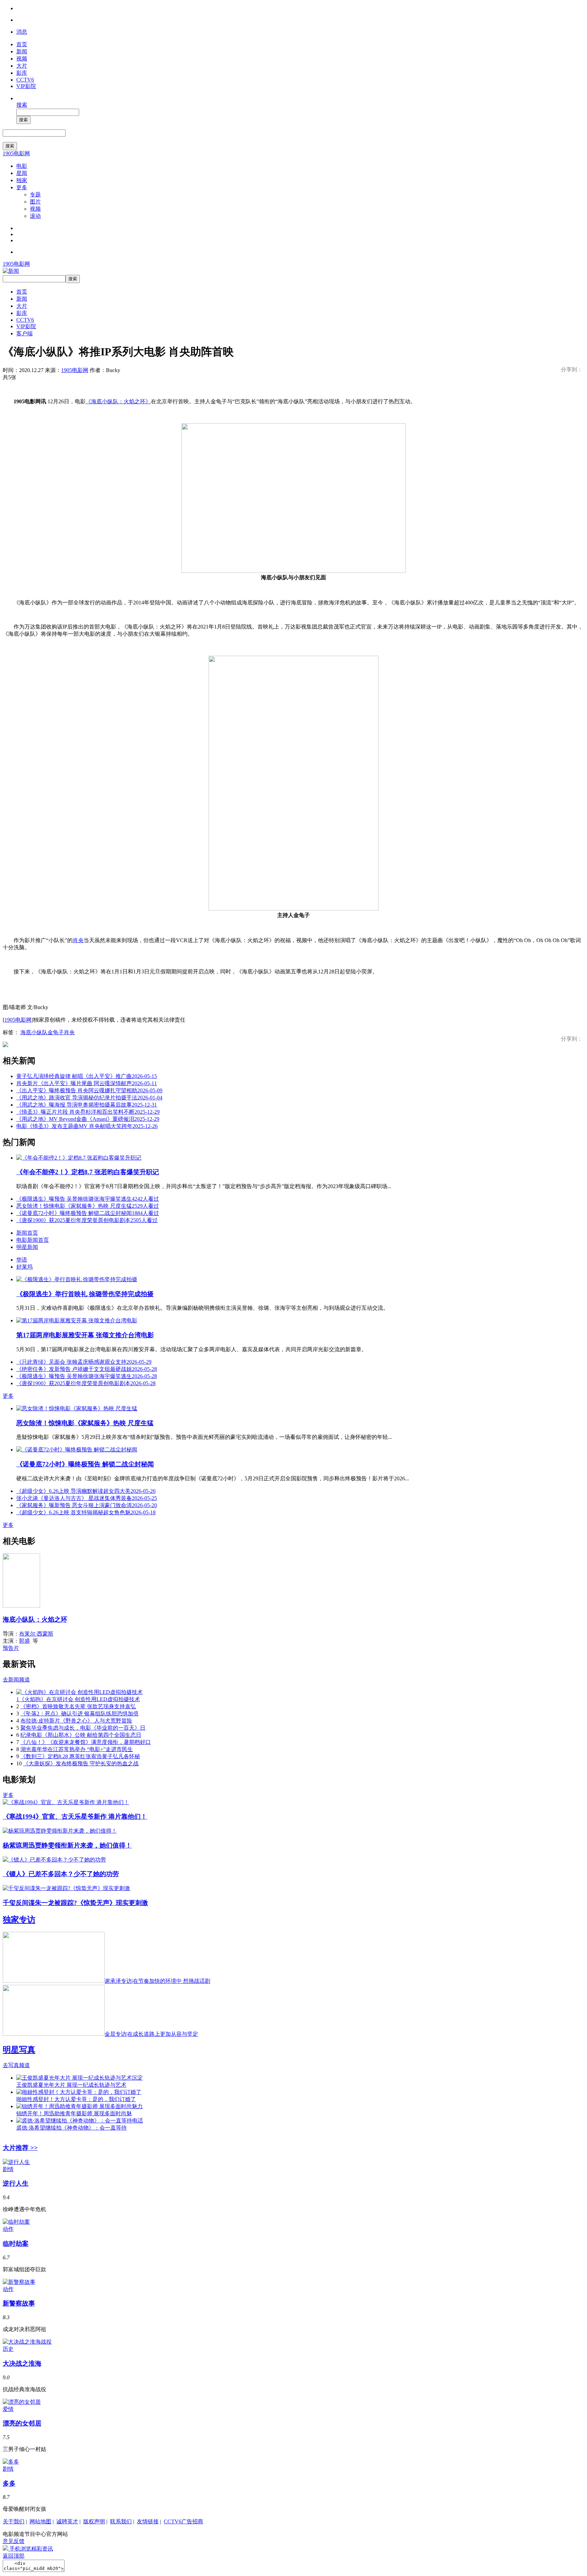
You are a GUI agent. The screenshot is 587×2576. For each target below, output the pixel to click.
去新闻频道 (16, 1680)
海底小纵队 (34, 1032)
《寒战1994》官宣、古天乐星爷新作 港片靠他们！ (75, 1816)
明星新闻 (27, 1247)
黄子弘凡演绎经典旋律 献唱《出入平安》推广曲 (87, 1076)
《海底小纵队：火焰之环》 (118, 401)
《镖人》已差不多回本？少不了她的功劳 (61, 1874)
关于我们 (14, 2521)
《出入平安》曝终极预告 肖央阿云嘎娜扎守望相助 (89, 1090)
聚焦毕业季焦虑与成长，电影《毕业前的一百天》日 (83, 1728)
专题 (35, 195)
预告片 (11, 1648)
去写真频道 (16, 2065)
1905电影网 (16, 153)
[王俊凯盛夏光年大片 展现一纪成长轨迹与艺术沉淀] (79, 2078)
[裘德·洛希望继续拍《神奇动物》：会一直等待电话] (80, 2121)
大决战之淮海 (22, 2363)
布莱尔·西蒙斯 (36, 1634)
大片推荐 (20, 2148)
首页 (22, 44)
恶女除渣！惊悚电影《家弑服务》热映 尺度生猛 (88, 1206)
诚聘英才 (67, 2521)
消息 (22, 32)
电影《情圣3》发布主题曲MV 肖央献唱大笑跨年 (87, 1126)
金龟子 (56, 1032)
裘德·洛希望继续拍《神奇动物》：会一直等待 (72, 2128)
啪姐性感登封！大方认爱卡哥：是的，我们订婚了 (76, 2099)
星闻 (22, 173)
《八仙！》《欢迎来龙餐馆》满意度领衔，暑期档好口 (86, 1742)
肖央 (78, 940)
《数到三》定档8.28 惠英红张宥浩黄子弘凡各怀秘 (80, 1756)
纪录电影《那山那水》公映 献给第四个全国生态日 (81, 1735)
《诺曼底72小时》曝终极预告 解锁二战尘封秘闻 (88, 1213)
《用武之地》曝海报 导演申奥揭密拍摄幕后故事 (87, 1105)
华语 (22, 1260)
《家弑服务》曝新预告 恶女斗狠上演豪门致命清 (87, 1505)
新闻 (22, 51)
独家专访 (19, 1920)
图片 (35, 202)
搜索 (22, 105)
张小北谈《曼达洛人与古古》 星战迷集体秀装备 (87, 1498)
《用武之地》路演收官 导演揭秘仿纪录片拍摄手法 (89, 1098)
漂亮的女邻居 (22, 2423)
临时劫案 (16, 2244)
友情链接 (148, 2521)
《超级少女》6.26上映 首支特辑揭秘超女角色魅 (86, 1512)
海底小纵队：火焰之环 (35, 1619)
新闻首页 (27, 1233)
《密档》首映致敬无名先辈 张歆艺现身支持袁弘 (78, 1706)
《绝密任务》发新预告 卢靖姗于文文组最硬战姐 (87, 1369)
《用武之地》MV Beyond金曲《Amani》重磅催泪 (88, 1119)
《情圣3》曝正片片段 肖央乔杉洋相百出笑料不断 (88, 1112)
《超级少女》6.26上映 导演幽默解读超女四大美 (86, 1491)
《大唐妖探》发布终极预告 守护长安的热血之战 (81, 1763)
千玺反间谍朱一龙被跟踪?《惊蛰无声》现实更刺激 (75, 1903)
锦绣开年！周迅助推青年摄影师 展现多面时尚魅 (74, 2113)
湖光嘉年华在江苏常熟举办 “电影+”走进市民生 (77, 1749)
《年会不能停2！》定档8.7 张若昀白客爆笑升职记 (88, 1172)
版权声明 (94, 2521)
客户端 (24, 333)
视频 (22, 59)
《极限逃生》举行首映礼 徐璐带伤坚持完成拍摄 (85, 1294)
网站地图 (40, 2521)
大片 (22, 66)
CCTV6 (25, 80)
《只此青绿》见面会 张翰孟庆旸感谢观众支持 (84, 1362)
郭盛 (24, 1641)
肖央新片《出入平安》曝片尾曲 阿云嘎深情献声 (87, 1083)
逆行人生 (16, 2183)
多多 (9, 2483)
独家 (22, 180)
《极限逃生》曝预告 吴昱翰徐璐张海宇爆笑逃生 (88, 1199)
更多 (22, 187)
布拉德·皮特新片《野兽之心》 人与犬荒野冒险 (76, 1721)
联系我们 (121, 2521)
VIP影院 (26, 86)
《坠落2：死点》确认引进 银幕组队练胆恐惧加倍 (79, 1714)
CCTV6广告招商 (183, 2521)
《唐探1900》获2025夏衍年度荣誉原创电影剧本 (87, 1220)
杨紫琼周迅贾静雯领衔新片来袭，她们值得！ (67, 1845)
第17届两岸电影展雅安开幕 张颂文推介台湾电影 (85, 1335)
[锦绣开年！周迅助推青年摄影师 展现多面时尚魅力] (79, 2106)
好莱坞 (24, 1267)
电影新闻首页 (33, 1240)
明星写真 (19, 2050)
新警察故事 (19, 2303)
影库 (22, 73)
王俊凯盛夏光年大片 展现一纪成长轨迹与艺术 (71, 2085)
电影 (22, 166)
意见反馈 (14, 2541)
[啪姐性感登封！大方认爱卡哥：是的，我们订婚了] (79, 2092)
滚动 (35, 216)
